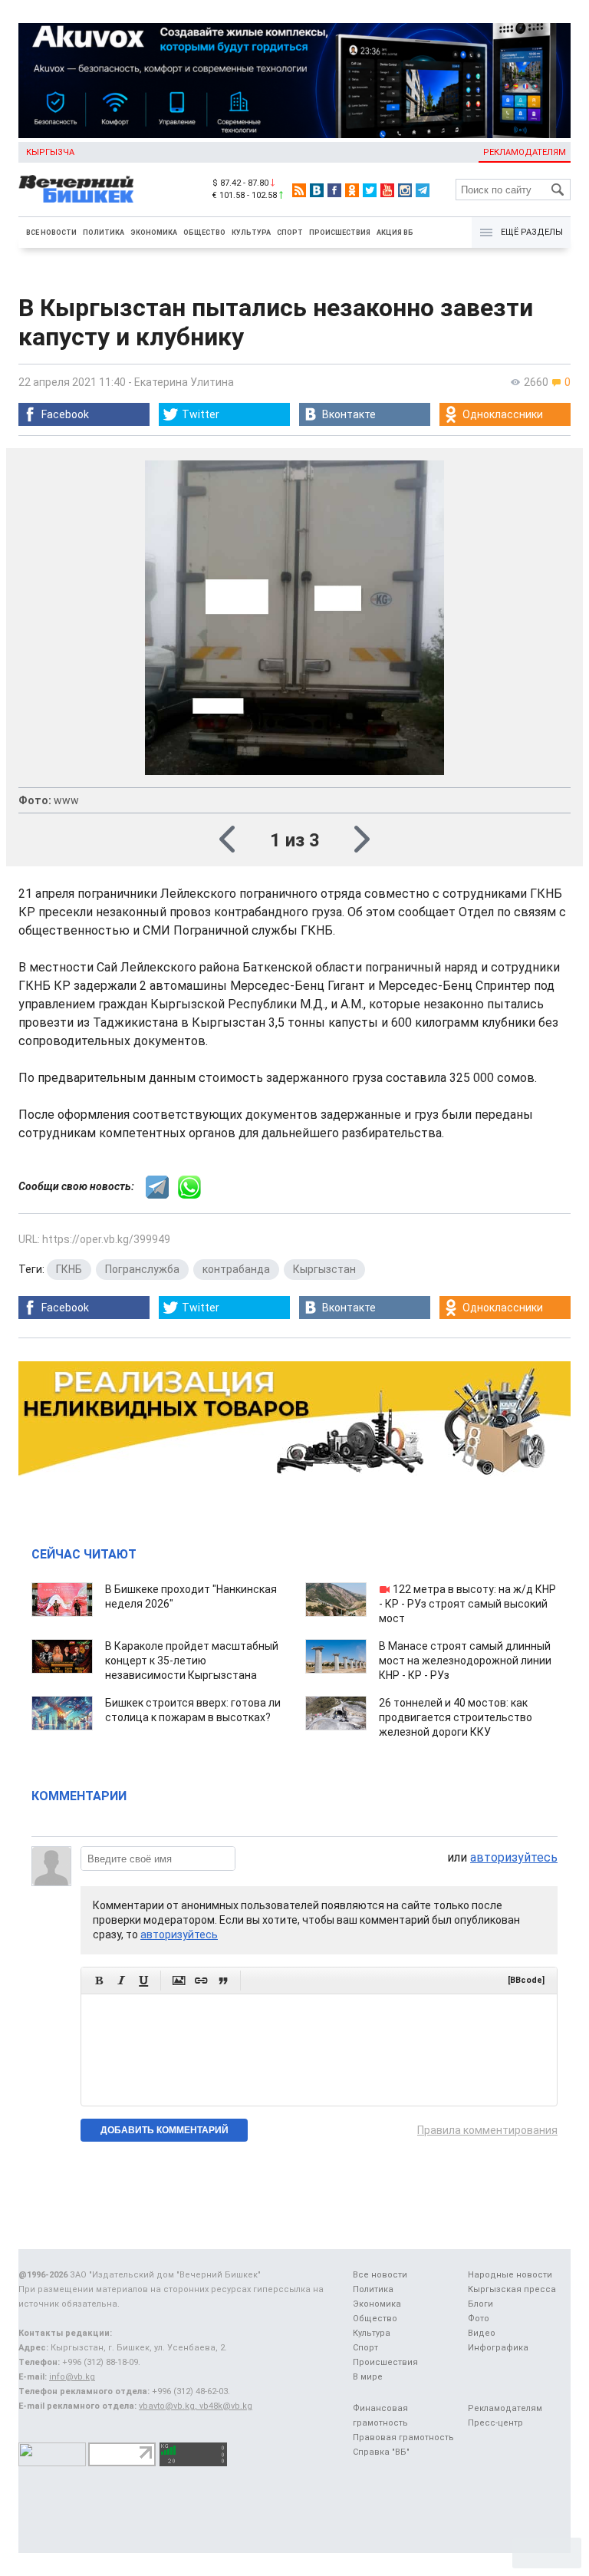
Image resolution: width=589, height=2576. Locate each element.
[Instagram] (405, 190)
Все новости (51, 233)
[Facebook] (334, 190)
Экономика (154, 233)
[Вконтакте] (317, 190)
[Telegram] (423, 190)
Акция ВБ (395, 233)
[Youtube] (387, 190)
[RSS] (299, 190)
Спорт (290, 233)
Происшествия (340, 233)
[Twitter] (370, 190)
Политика (104, 233)
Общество (204, 233)
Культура (251, 233)
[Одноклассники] (352, 190)
